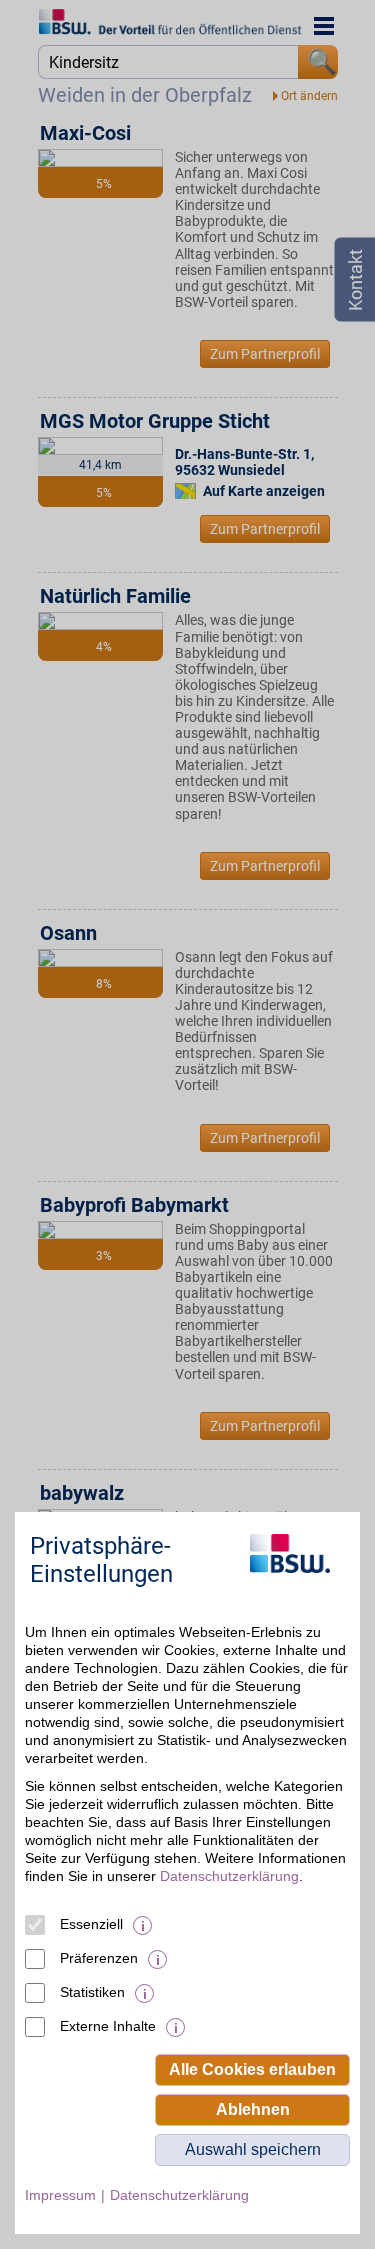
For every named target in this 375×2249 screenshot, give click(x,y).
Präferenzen (99, 1958)
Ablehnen (253, 2109)
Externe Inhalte (108, 2026)
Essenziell (91, 1924)
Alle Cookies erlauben (252, 2069)
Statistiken (92, 1992)
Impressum (60, 2195)
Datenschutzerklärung (229, 1876)
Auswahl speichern (253, 2149)
